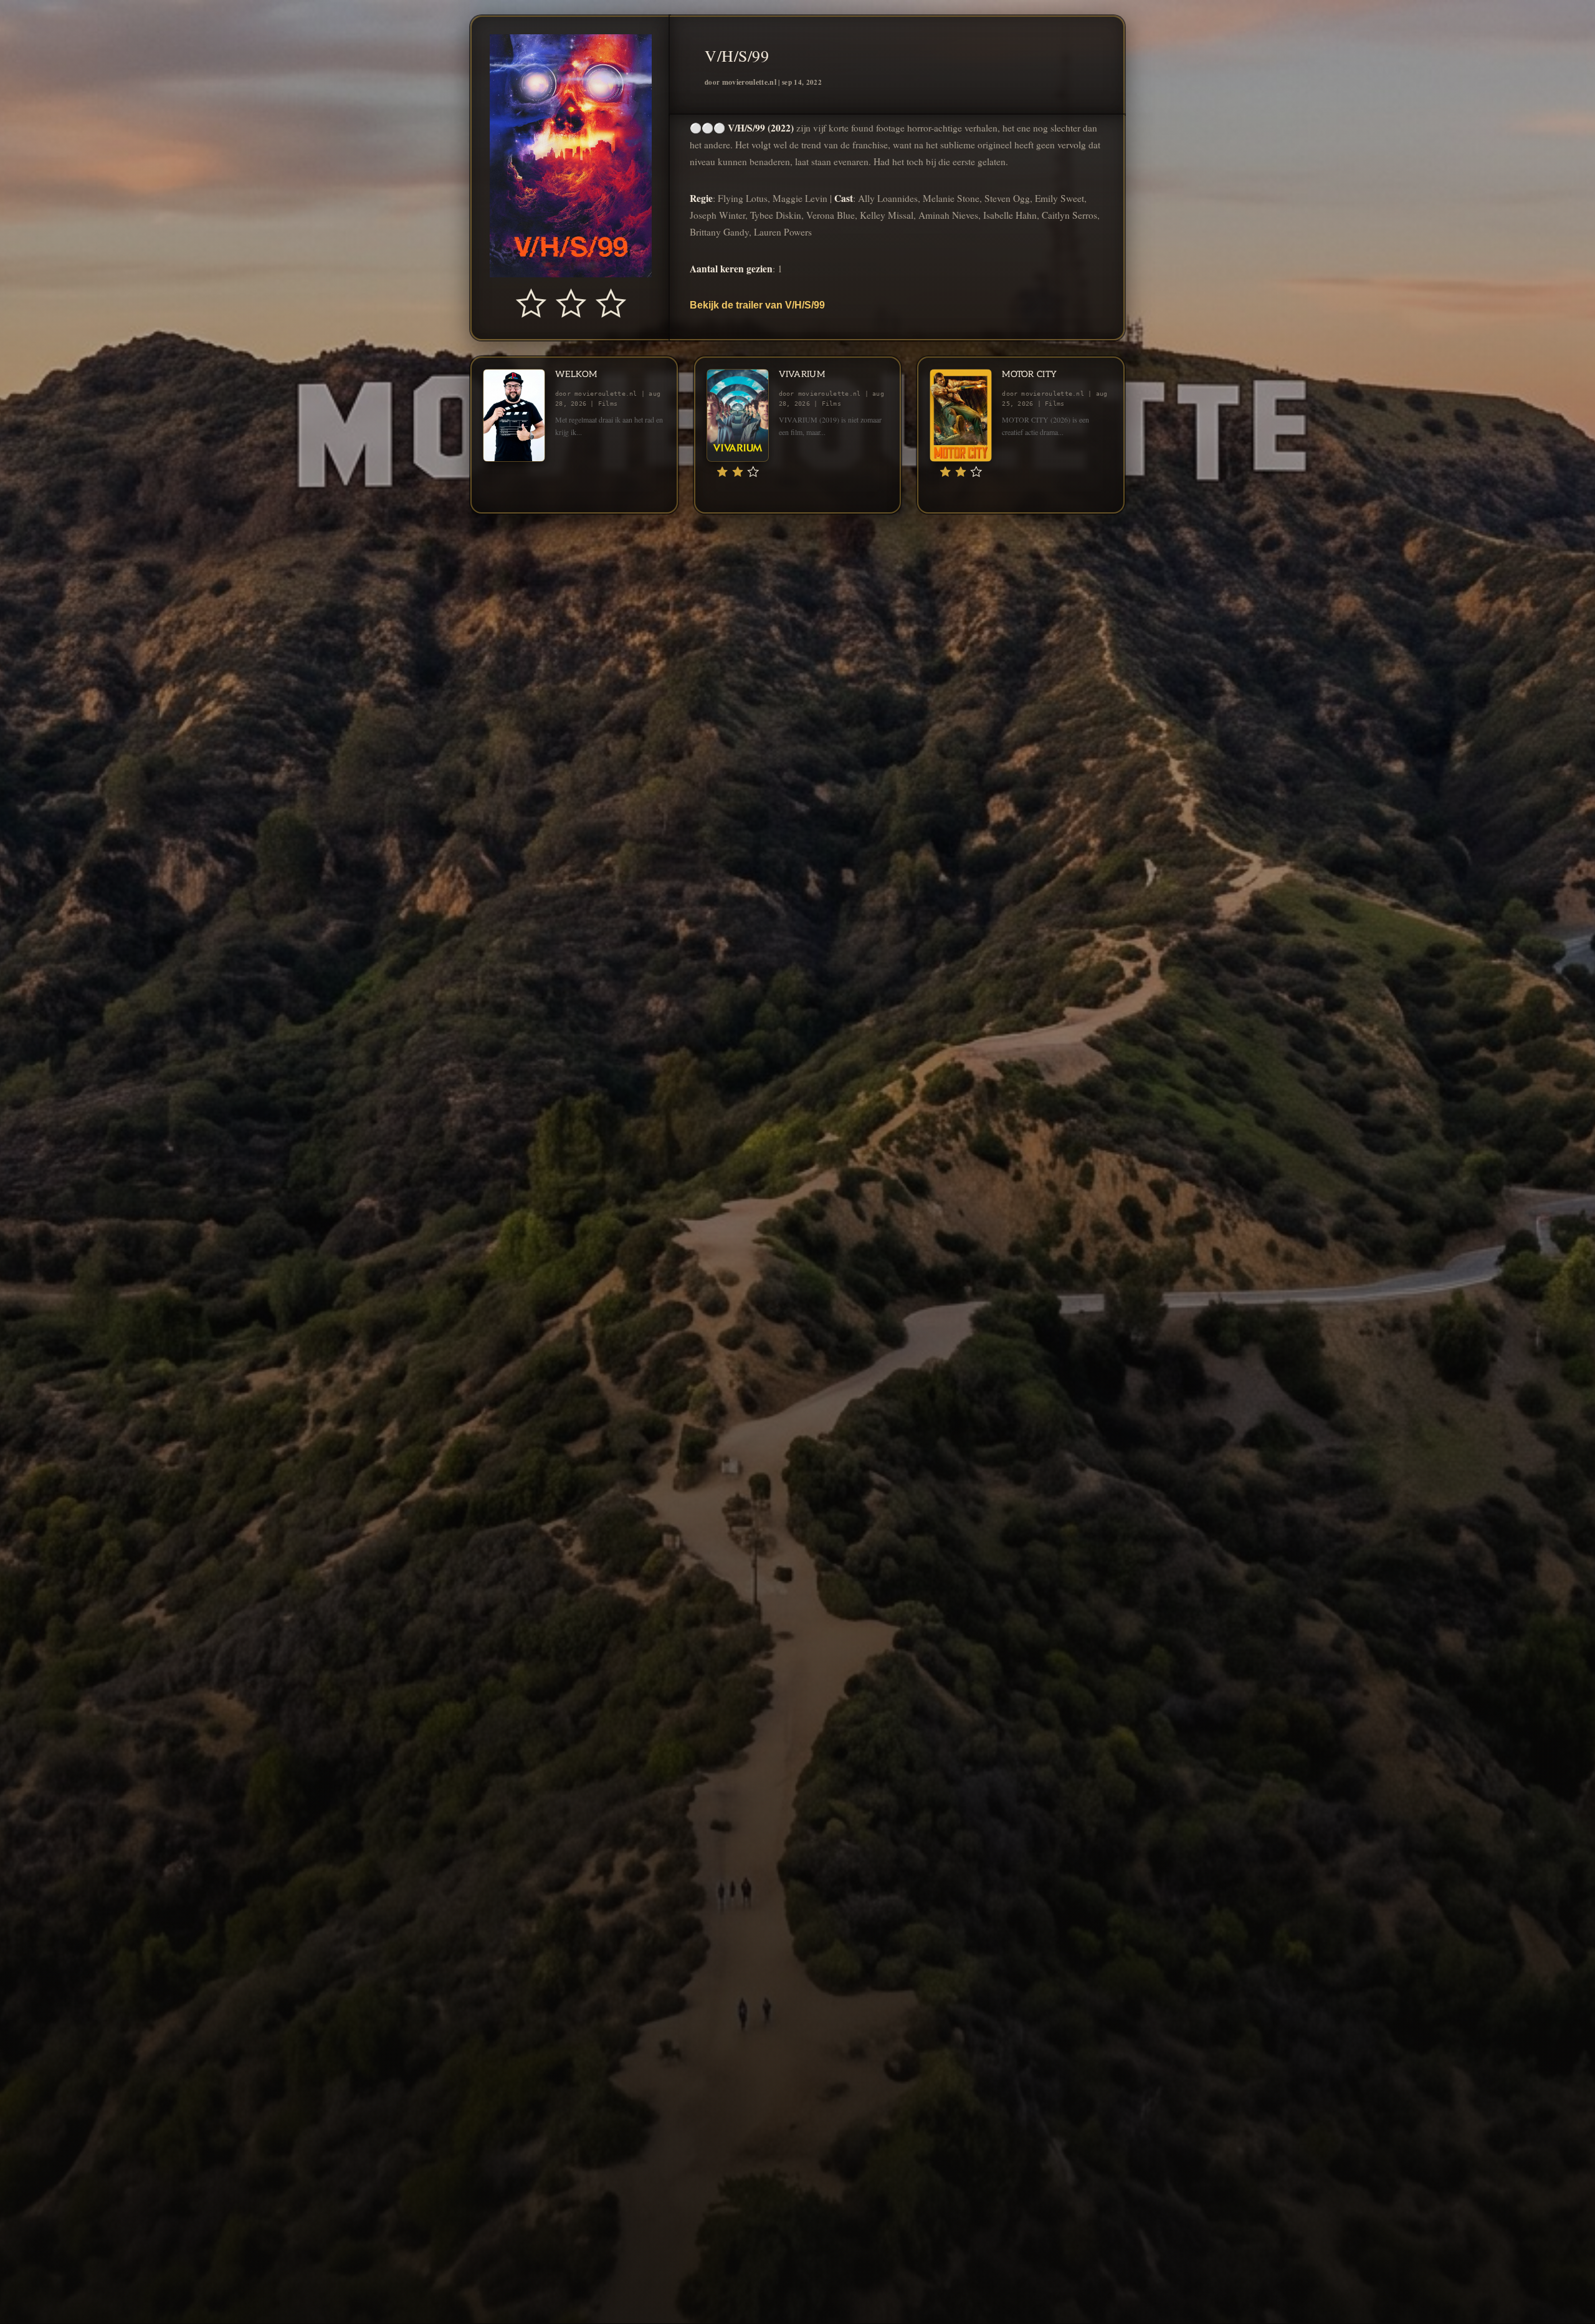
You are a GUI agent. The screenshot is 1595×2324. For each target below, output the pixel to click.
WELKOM (576, 374)
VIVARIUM (802, 374)
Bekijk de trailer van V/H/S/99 (757, 305)
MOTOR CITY (1029, 374)
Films (608, 404)
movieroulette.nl (749, 82)
